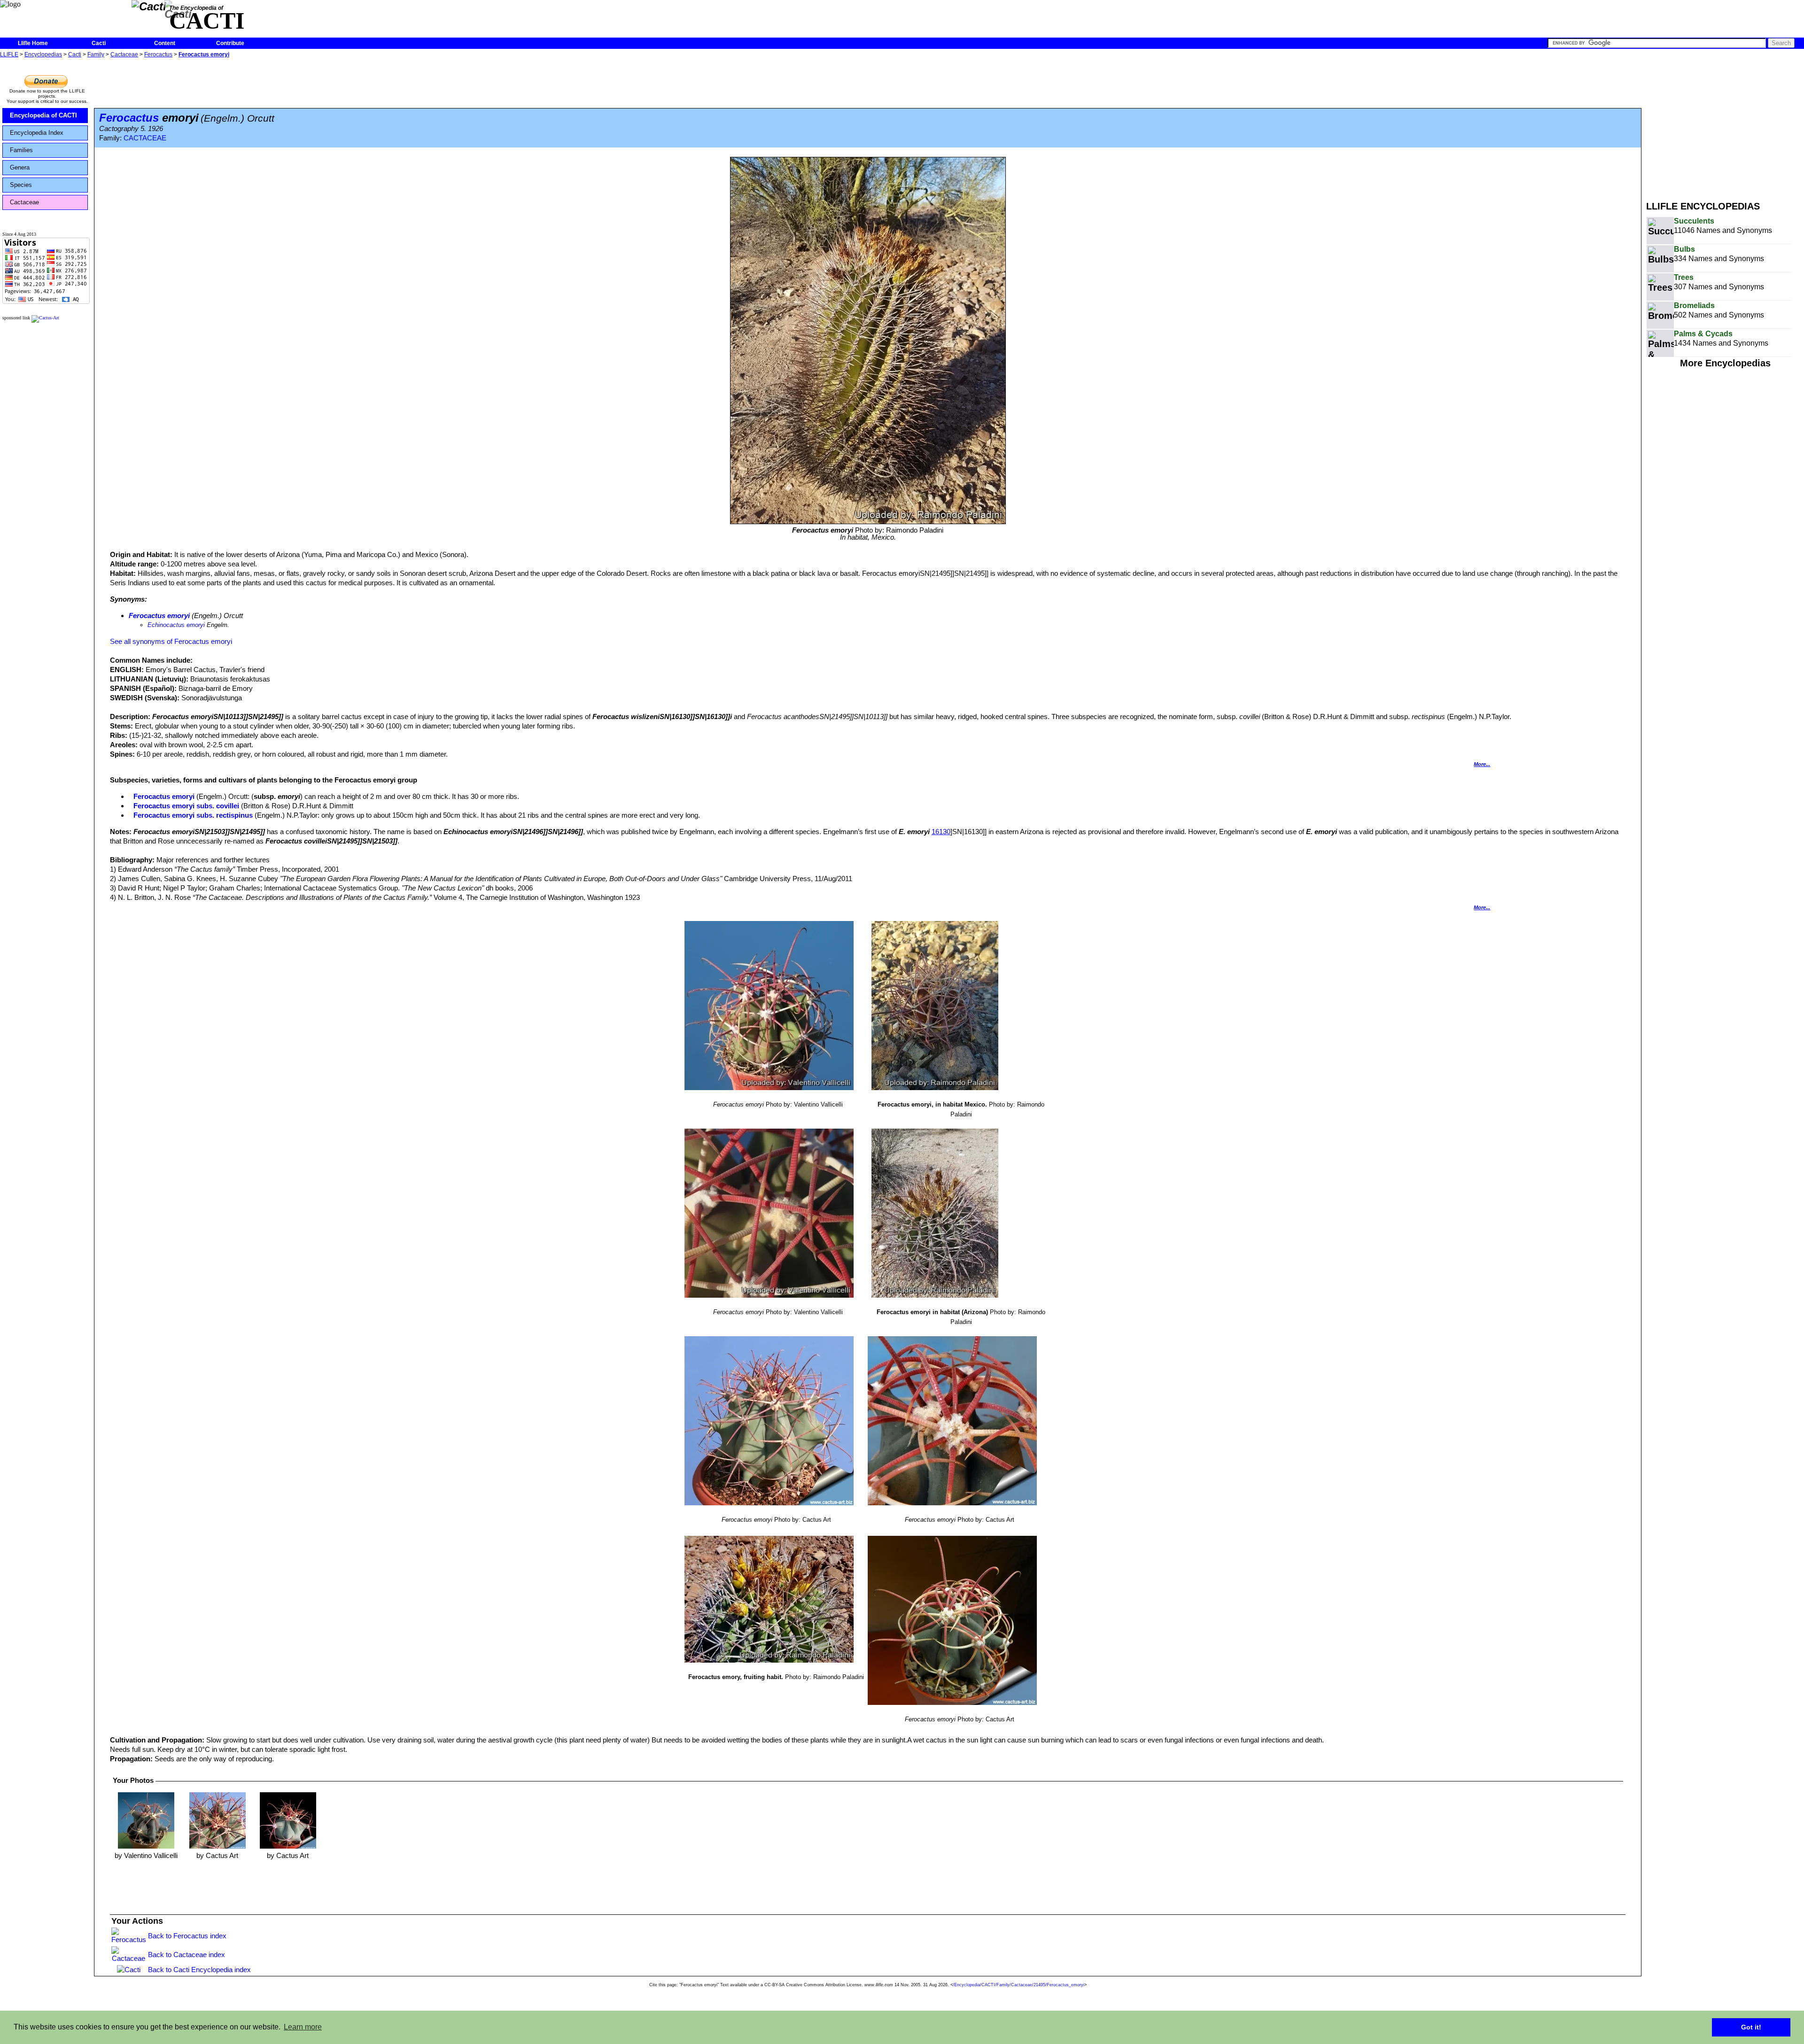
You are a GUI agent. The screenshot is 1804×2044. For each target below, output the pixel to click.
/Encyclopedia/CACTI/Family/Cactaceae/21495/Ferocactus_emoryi (1019, 1985)
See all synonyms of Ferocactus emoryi (171, 641)
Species (21, 185)
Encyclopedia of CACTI (43, 115)
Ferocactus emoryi (204, 54)
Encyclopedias (43, 54)
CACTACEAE (145, 138)
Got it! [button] (1751, 2027)
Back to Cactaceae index (187, 1955)
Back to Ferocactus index (187, 1936)
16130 (941, 832)
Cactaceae (124, 54)
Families (21, 150)
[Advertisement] (1725, 126)
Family (96, 54)
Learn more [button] (303, 2027)
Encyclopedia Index (37, 133)
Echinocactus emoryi (176, 625)
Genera (20, 167)
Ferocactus (158, 54)
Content (165, 43)
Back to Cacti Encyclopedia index (199, 1970)
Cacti (99, 43)
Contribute (230, 43)
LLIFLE (9, 54)
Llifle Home (33, 43)
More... (1482, 764)
